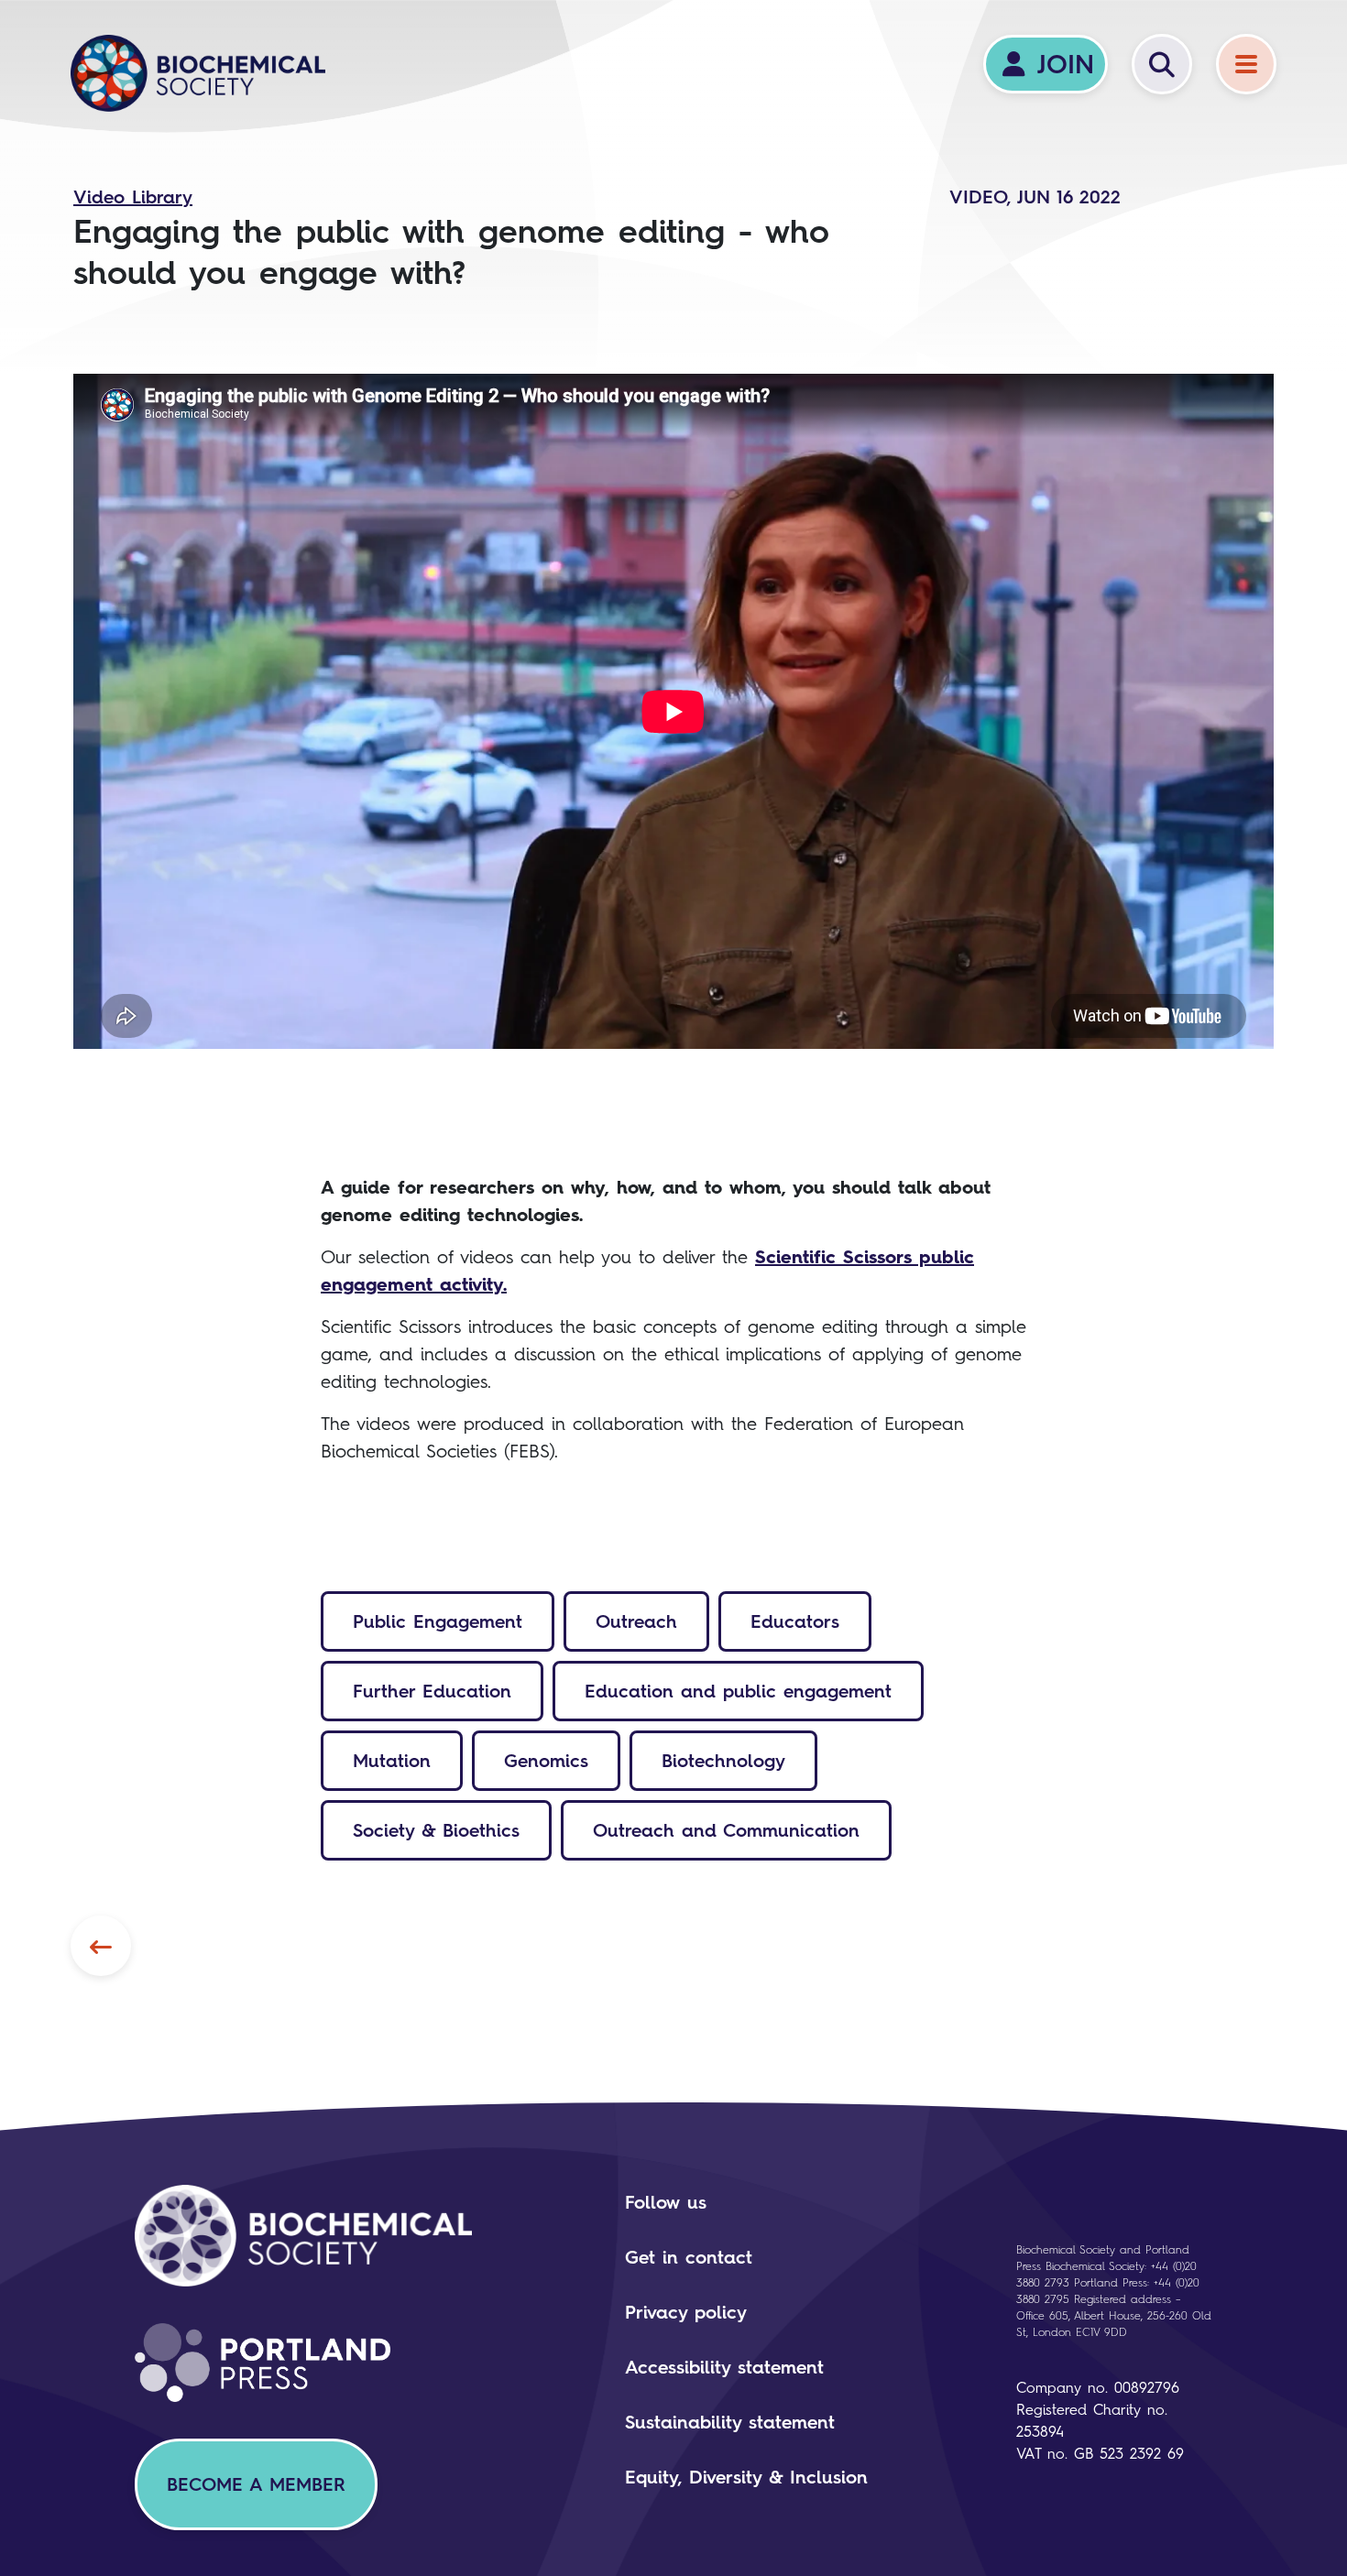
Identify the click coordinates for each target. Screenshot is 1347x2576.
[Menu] (1246, 64)
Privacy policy (686, 2312)
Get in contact (689, 2257)
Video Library (133, 197)
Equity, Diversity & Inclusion (746, 2477)
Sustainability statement (730, 2422)
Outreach (636, 1621)
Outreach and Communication (726, 1830)
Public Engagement (438, 1621)
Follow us (666, 2202)
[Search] (1162, 64)
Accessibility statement (724, 2367)
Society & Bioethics (436, 1830)
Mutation (392, 1761)
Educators (795, 1621)
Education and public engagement (738, 1691)
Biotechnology (723, 1761)
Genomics (546, 1761)
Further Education (432, 1691)
